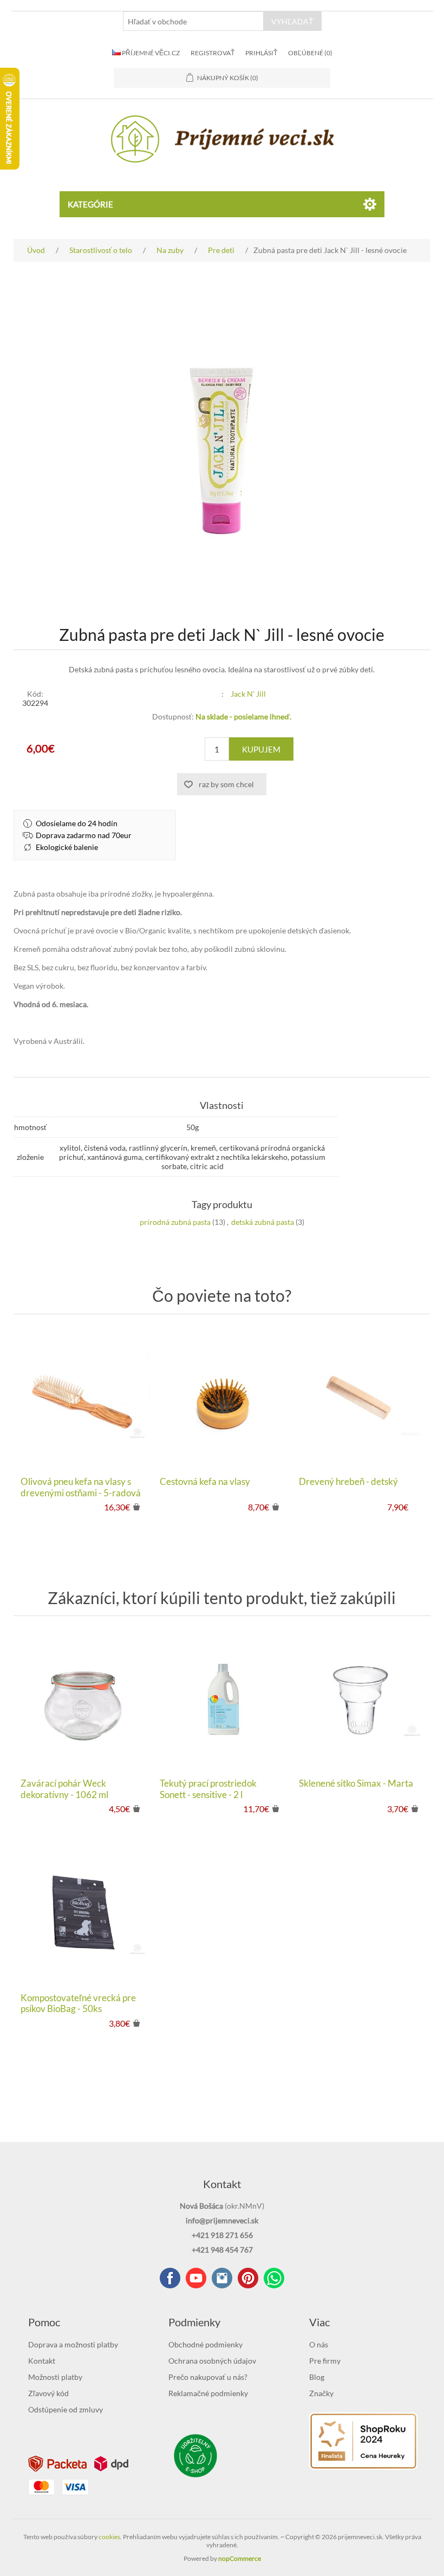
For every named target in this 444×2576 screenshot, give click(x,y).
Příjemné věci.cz (150, 53)
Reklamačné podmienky (208, 2393)
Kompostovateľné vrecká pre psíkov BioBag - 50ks (78, 2003)
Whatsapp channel (274, 2278)
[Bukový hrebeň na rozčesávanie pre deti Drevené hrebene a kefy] (361, 1398)
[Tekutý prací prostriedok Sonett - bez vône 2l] (222, 1700)
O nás (319, 2344)
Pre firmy (325, 2361)
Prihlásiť (261, 53)
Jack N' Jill (248, 694)
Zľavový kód (48, 2393)
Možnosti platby (55, 2377)
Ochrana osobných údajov (212, 2361)
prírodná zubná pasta (175, 1222)
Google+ (248, 2278)
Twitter (222, 2278)
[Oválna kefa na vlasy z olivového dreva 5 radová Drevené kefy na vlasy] (83, 1398)
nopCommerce (240, 2558)
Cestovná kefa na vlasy (205, 1482)
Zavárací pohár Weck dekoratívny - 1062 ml (64, 1789)
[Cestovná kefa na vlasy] (222, 1398)
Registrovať (213, 53)
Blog (317, 2377)
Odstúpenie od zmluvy (66, 2409)
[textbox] (193, 21)
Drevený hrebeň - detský (348, 1482)
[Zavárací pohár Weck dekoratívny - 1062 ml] (83, 1700)
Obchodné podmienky (205, 2344)
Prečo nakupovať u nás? (208, 2377)
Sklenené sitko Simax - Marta (356, 1783)
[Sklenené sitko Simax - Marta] (361, 1700)
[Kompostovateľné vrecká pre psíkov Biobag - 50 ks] (83, 1914)
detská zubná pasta (263, 1222)
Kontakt (42, 2361)
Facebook (170, 2278)
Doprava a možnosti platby (73, 2344)
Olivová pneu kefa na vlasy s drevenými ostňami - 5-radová (81, 1487)
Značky (321, 2393)
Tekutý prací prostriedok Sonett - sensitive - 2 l (208, 1789)
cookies (109, 2537)
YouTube (196, 2278)
